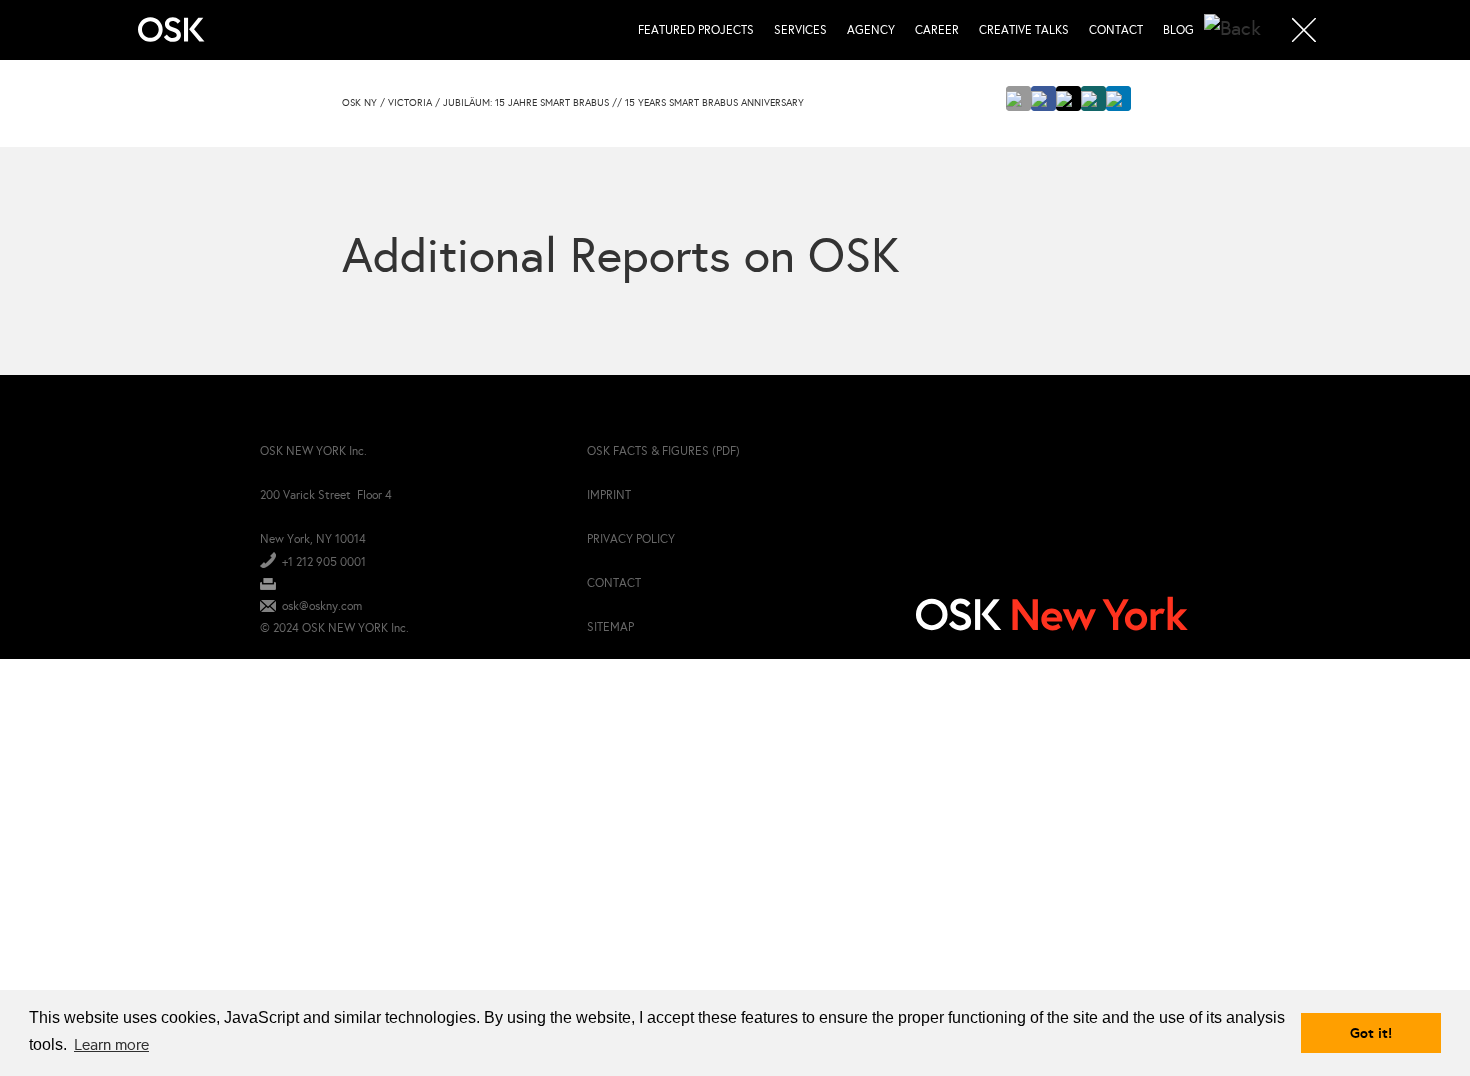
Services (800, 30)
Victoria (410, 103)
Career (937, 30)
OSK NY (359, 103)
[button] (1018, 98)
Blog (1178, 30)
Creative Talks (1024, 30)
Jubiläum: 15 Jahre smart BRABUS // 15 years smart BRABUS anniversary (623, 103)
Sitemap (610, 627)
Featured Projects (696, 30)
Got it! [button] (1371, 1033)
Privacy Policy (631, 539)
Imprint (609, 495)
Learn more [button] (111, 1044)
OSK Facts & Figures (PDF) (663, 451)
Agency (871, 30)
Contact (1116, 30)
